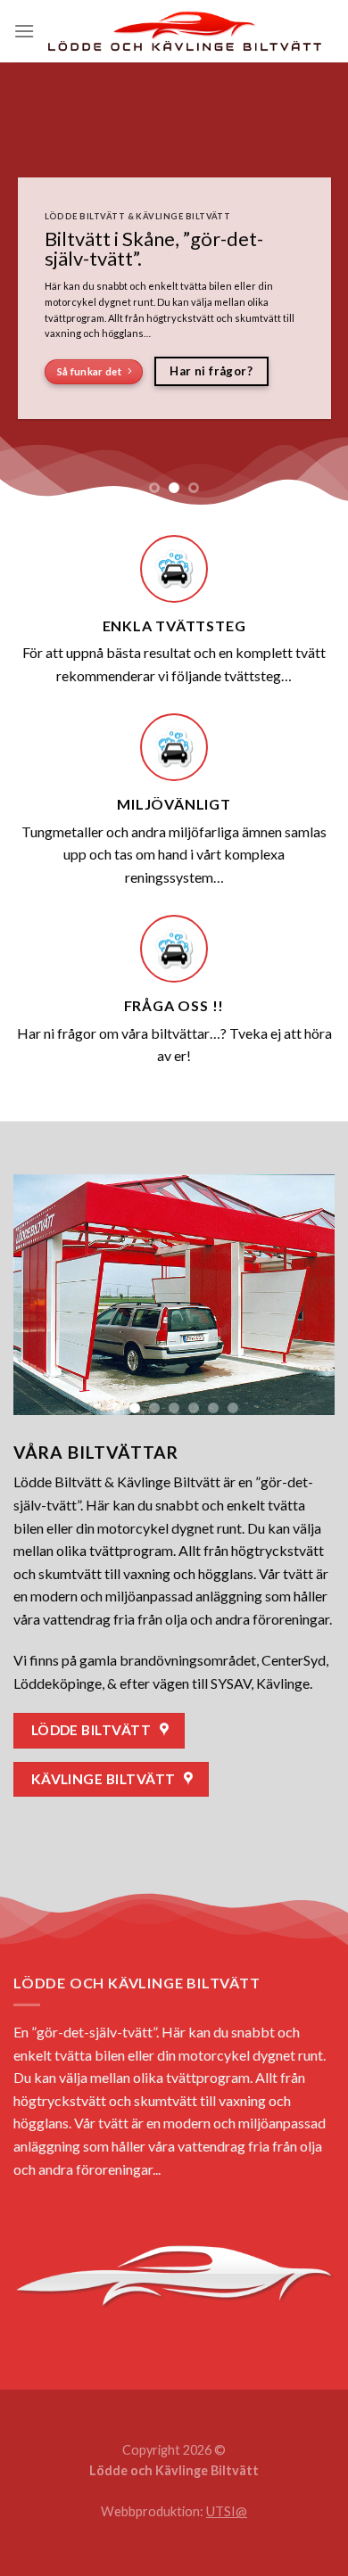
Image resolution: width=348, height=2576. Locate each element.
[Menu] (24, 31)
